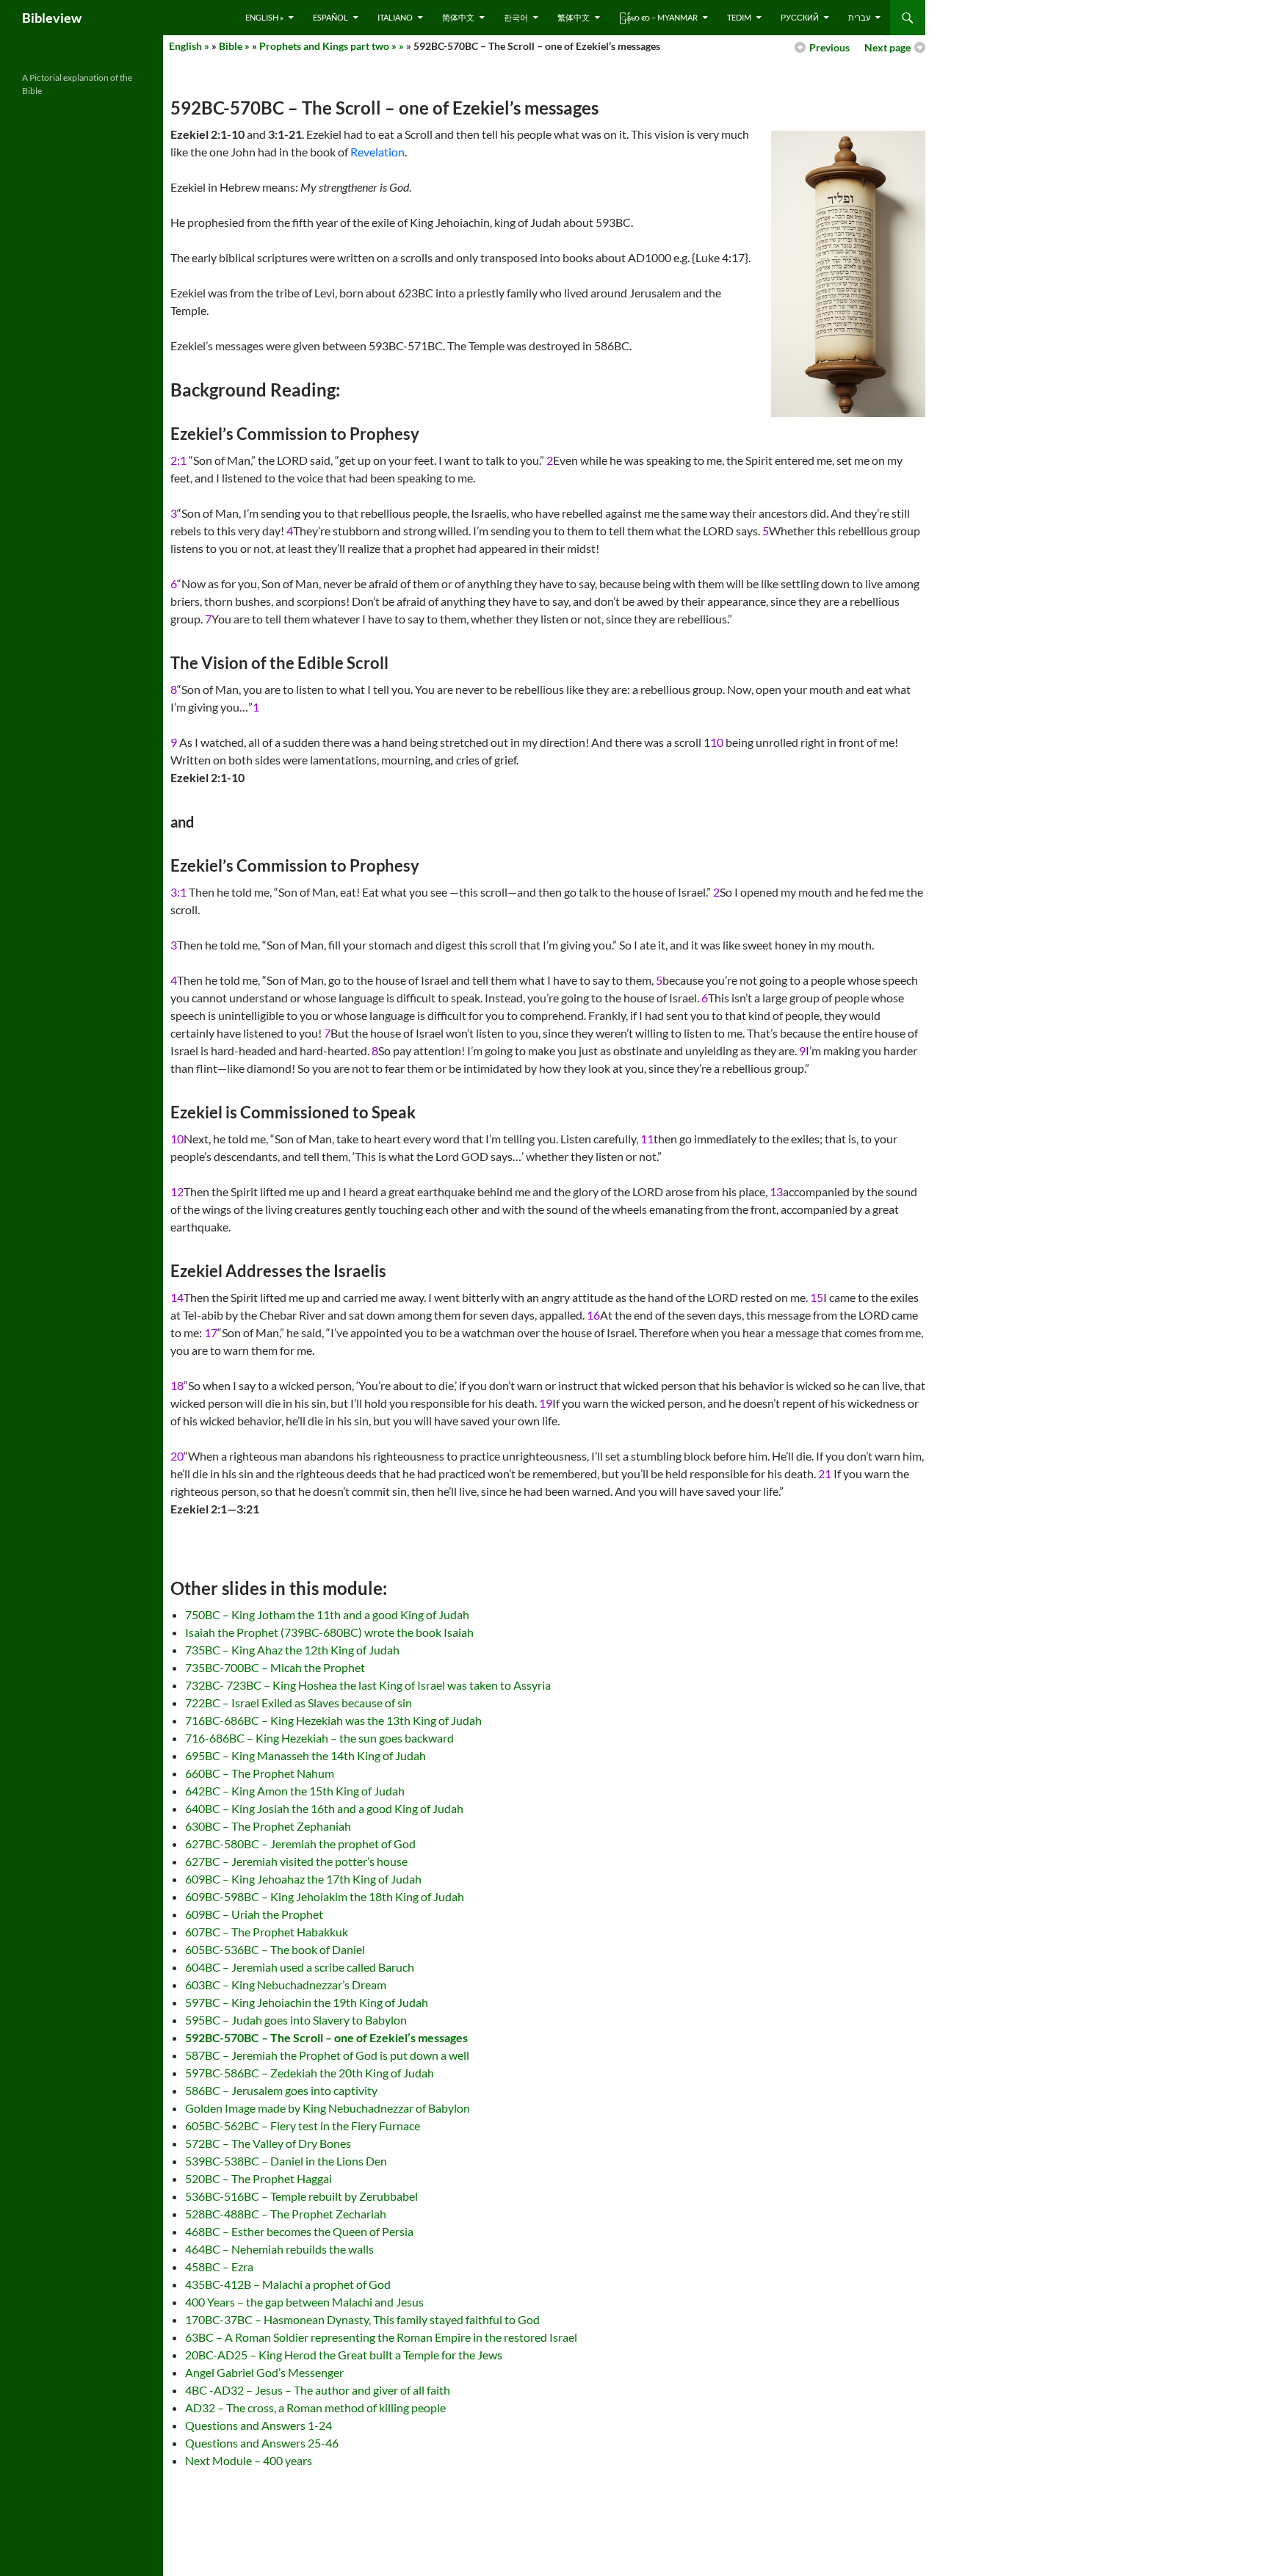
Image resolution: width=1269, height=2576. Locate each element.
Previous (829, 47)
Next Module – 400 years (249, 2460)
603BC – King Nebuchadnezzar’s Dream (286, 1985)
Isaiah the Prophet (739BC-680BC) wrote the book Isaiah (329, 1632)
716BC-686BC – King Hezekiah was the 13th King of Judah (333, 1720)
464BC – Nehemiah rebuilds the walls (279, 2249)
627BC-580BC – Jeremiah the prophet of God (300, 1844)
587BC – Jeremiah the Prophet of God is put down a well (327, 2055)
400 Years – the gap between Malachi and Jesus (304, 2302)
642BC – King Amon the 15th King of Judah (295, 1791)
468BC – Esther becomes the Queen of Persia (299, 2231)
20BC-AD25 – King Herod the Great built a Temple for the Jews (344, 2355)
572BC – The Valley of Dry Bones (268, 2143)
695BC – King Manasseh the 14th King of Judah (305, 1755)
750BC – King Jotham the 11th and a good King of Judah (327, 1614)
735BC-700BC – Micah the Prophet (275, 1667)
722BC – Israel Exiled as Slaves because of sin (299, 1703)
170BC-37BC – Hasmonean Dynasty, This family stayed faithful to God (362, 2319)
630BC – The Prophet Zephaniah (268, 1826)
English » (264, 17)
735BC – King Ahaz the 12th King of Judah (292, 1650)
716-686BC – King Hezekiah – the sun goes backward (319, 1738)
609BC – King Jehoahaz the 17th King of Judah (303, 1879)
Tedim (739, 17)
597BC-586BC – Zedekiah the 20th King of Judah (310, 2073)
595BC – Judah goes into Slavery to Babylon (296, 2020)
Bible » (234, 46)
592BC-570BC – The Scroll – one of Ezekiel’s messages (326, 2037)
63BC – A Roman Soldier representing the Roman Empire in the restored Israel (381, 2337)
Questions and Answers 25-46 (262, 2443)
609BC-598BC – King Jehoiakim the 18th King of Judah (325, 1896)
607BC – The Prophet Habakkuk (267, 1932)
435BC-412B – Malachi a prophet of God (288, 2284)
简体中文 (458, 17)
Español (330, 17)
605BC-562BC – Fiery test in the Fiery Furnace (303, 2125)
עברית (859, 17)
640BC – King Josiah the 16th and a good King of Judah (324, 1808)
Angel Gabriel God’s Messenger (264, 2372)
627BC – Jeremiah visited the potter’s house (296, 1861)
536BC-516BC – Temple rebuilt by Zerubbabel (301, 2196)
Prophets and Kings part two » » (332, 46)
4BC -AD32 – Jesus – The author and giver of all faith (318, 2390)
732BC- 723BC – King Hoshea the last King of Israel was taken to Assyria (368, 1685)
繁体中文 (574, 17)
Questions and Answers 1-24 (258, 2425)
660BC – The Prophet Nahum (260, 1773)
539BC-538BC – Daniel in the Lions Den (286, 2161)
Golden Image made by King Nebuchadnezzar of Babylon (328, 2108)
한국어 (516, 17)
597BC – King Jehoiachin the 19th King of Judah (307, 2002)
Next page (887, 47)
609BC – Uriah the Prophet (254, 1914)
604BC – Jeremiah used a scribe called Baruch (300, 1967)
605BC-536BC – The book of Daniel (275, 1949)
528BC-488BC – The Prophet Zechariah (286, 2214)
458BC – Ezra (219, 2266)
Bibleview (52, 18)
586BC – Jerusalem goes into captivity (281, 2090)
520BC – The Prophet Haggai (258, 2178)
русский (800, 17)
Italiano (395, 17)
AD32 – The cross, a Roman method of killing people (315, 2407)
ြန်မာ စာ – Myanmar (658, 17)
